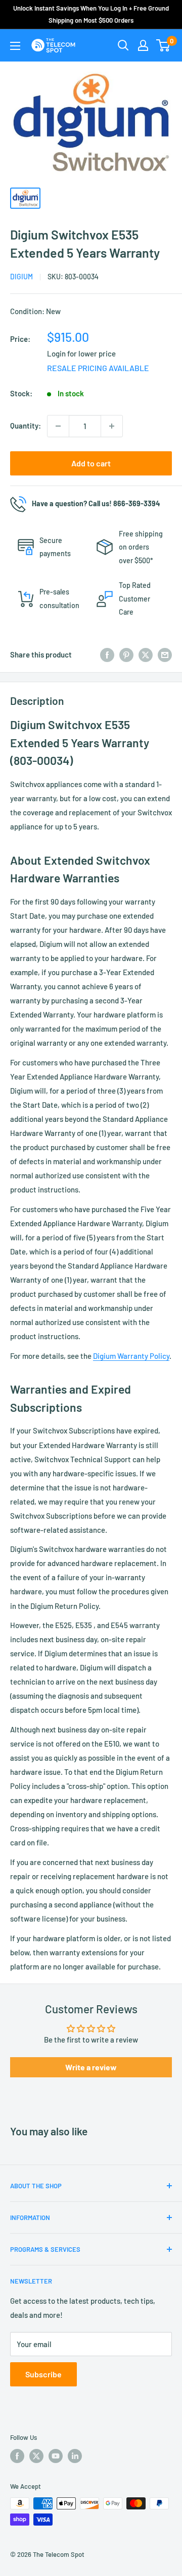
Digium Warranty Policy (131, 1356)
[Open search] (123, 45)
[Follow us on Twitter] (36, 2456)
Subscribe (43, 2374)
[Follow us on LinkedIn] (75, 2456)
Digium (21, 277)
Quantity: (26, 426)
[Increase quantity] (112, 426)
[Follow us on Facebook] (17, 2456)
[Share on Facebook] (107, 654)
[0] (164, 45)
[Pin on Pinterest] (126, 654)
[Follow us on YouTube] (56, 2456)
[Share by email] (165, 654)
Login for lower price (81, 353)
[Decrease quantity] (58, 426)
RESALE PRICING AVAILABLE (98, 368)
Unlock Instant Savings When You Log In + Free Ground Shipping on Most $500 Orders (91, 14)
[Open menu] (15, 46)
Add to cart (91, 463)
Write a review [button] (91, 2067)
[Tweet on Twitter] (146, 654)
